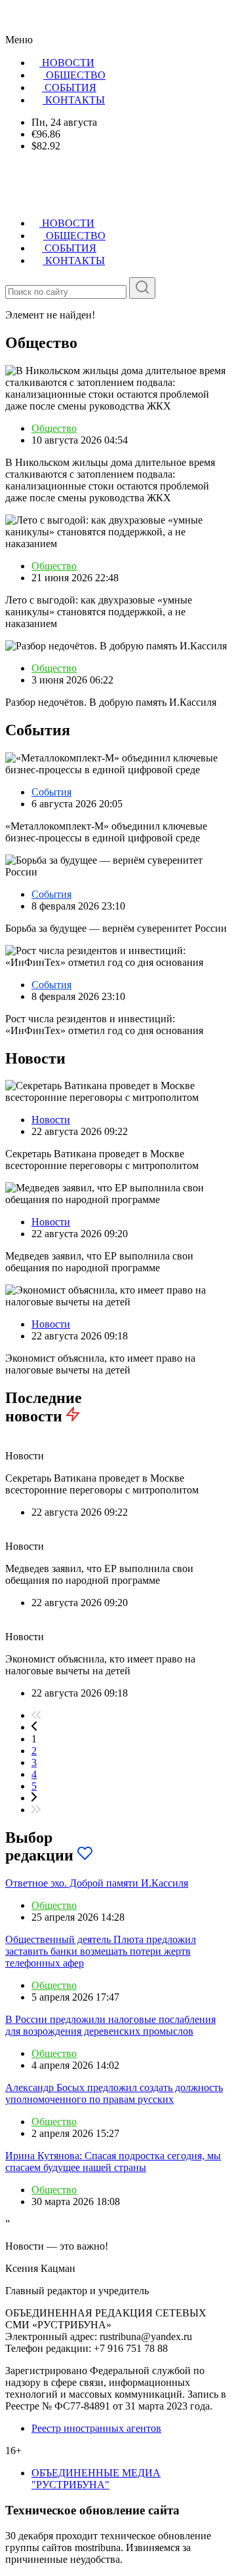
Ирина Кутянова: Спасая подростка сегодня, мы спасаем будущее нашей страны (113, 2162)
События (51, 792)
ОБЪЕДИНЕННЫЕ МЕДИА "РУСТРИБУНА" (96, 2479)
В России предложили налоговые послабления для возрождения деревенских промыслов (110, 2025)
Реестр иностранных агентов (96, 2428)
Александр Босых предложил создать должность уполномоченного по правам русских (114, 2093)
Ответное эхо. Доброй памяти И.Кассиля (97, 1883)
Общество (54, 428)
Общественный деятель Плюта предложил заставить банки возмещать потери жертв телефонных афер (101, 1951)
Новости (51, 1120)
